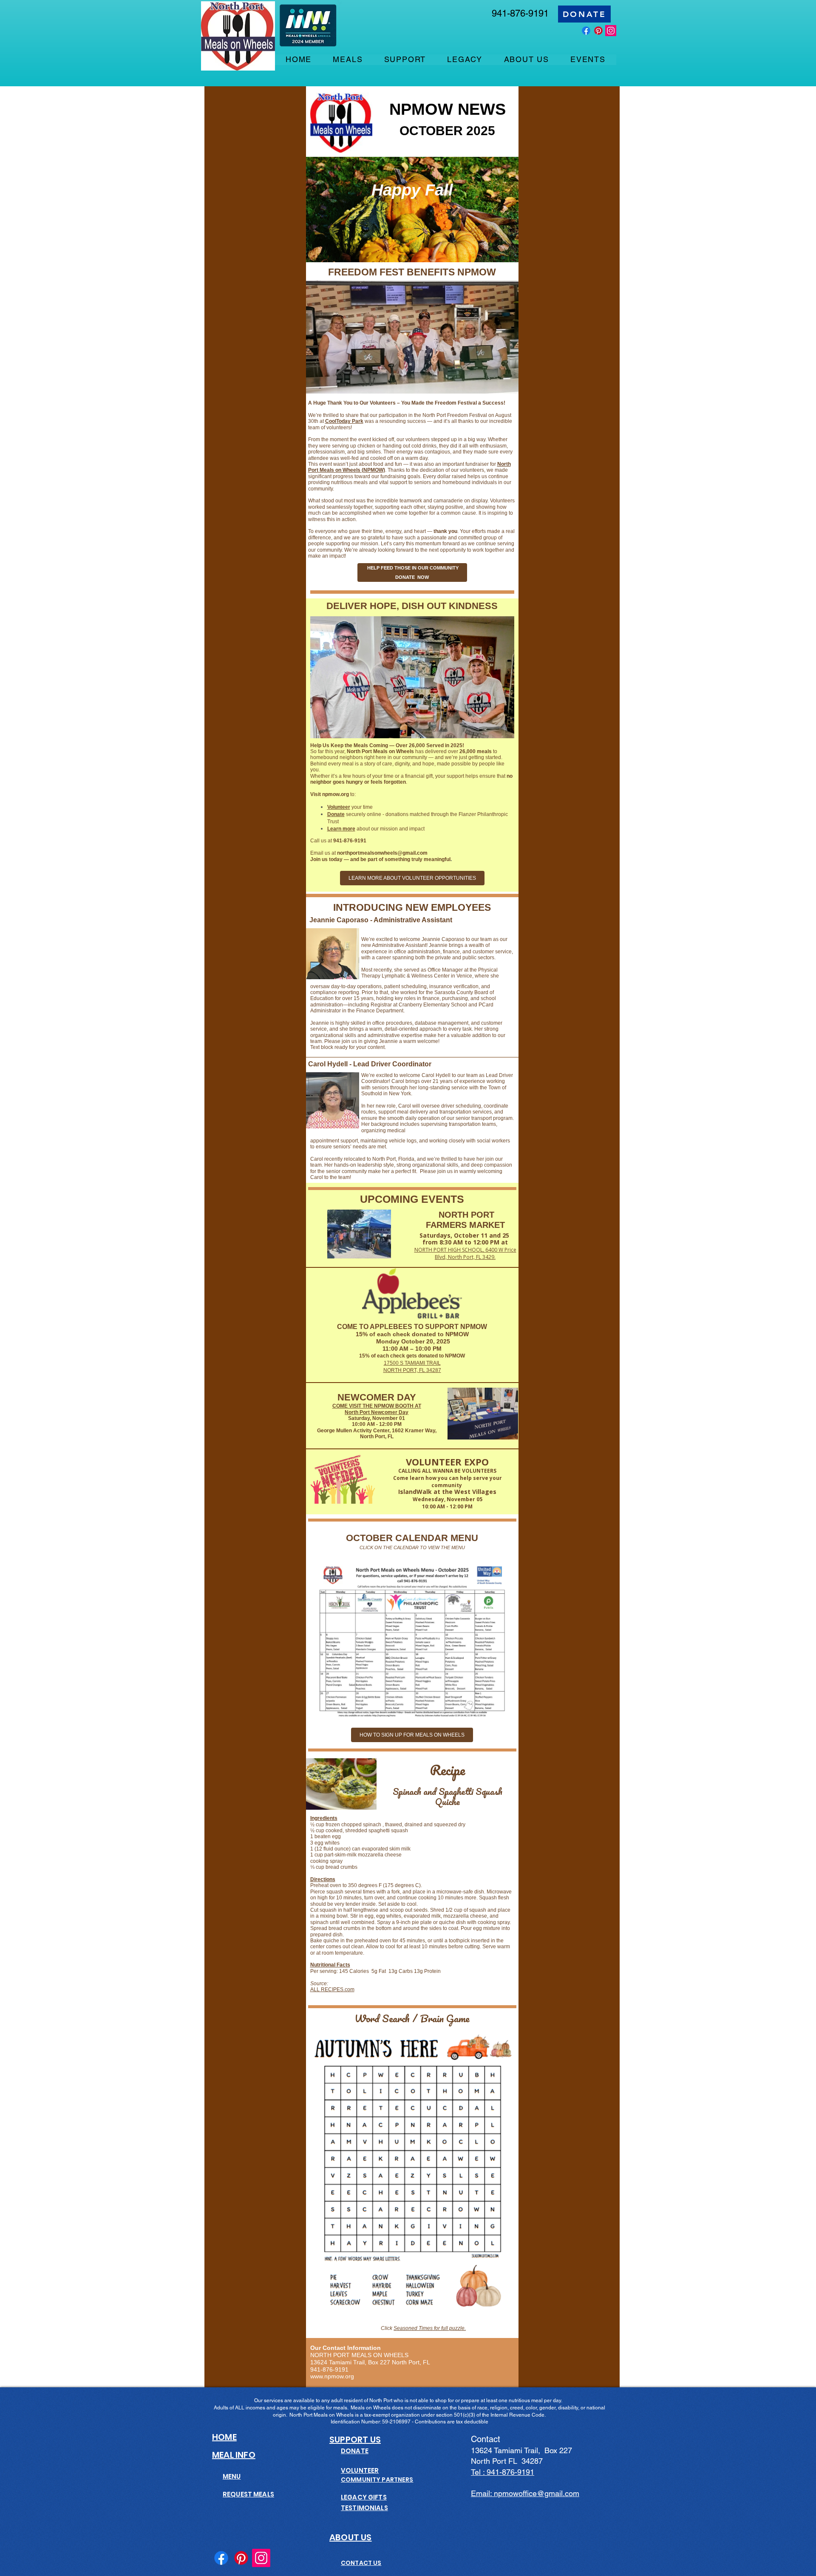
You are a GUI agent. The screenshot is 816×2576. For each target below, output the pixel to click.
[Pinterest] (598, 31)
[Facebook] (586, 31)
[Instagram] (611, 31)
